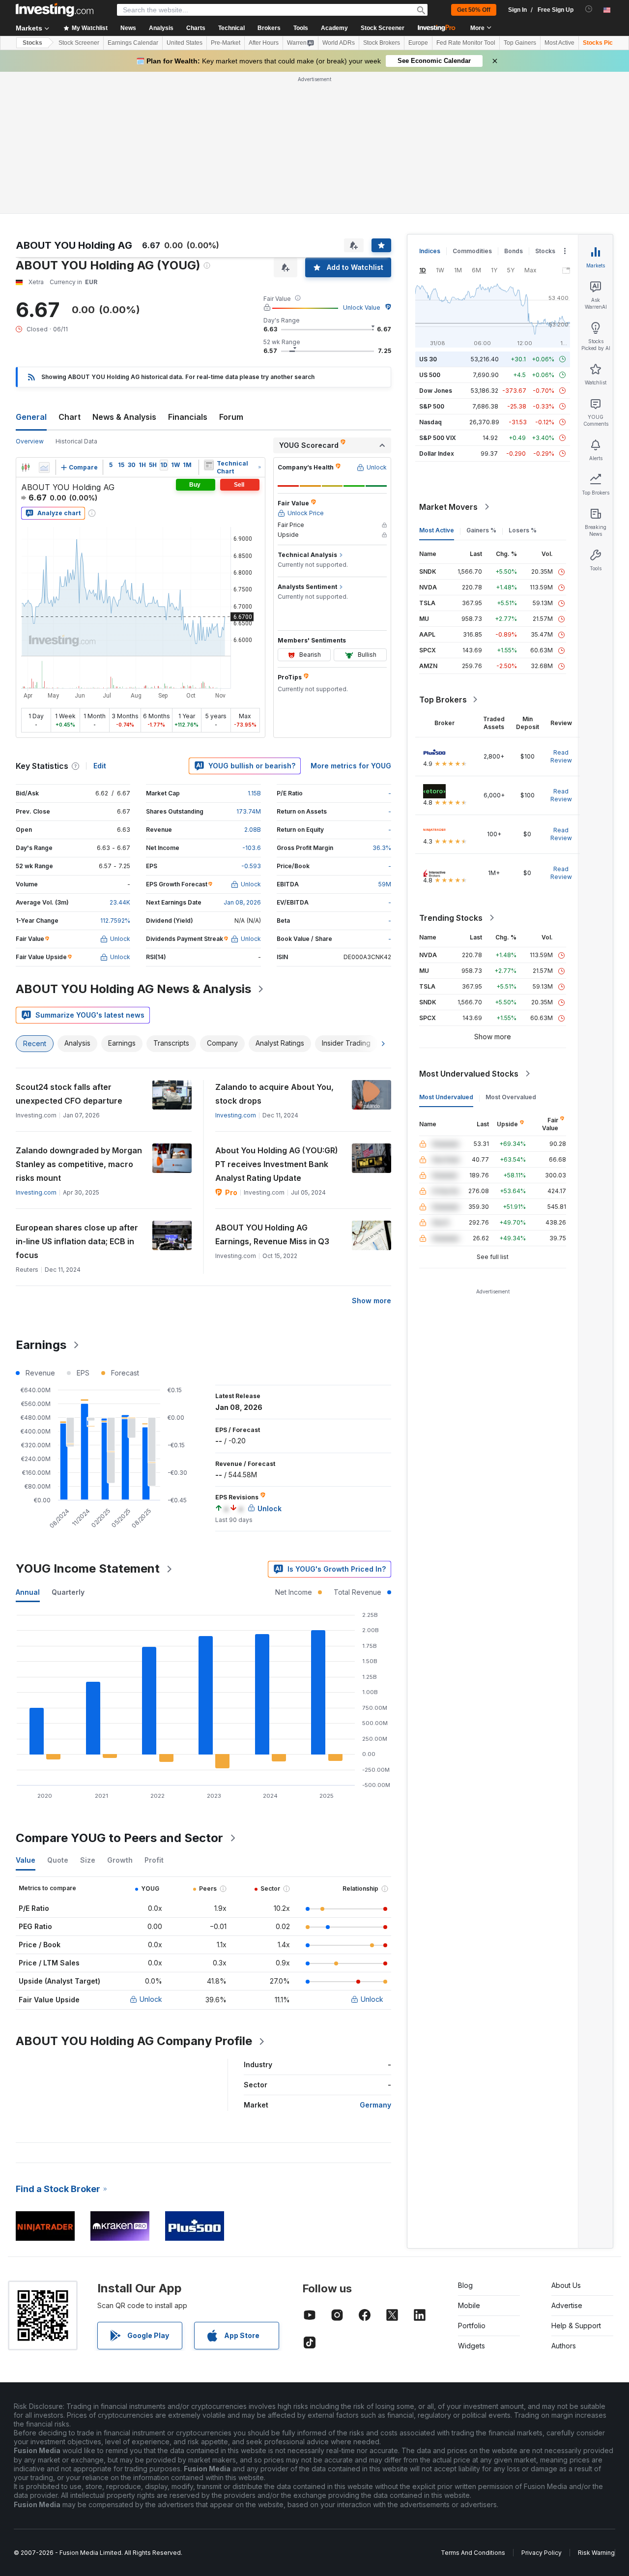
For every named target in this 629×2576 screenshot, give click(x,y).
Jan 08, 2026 (242, 902)
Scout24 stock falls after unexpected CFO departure (69, 1094)
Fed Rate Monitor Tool (466, 43)
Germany (375, 2105)
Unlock (151, 1999)
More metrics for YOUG (351, 766)
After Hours (264, 43)
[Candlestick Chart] (26, 468)
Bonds (514, 251)
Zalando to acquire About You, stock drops (274, 1094)
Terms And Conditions (473, 2553)
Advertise (567, 2305)
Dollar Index (437, 454)
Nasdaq (430, 422)
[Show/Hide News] (209, 465)
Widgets (472, 2346)
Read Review (561, 756)
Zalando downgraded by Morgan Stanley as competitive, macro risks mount (79, 1164)
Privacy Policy (542, 2553)
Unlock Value (362, 307)
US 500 (430, 375)
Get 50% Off (474, 10)
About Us (566, 2285)
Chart (70, 417)
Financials (188, 417)
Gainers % (481, 530)
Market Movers (448, 507)
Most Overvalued (511, 1097)
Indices (430, 251)
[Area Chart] (44, 468)
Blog (465, 2285)
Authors (564, 2346)
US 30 (428, 359)
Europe (418, 43)
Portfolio (472, 2326)
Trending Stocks (451, 918)
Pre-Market (226, 43)
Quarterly (68, 1592)
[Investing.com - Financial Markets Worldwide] (55, 10)
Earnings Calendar (133, 43)
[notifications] (589, 9)
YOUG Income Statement (88, 1568)
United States (185, 43)
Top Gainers (520, 43)
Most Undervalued (446, 1097)
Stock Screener (383, 28)
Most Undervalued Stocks (469, 1074)
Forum (231, 417)
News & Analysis (124, 417)
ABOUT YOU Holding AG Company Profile (134, 2041)
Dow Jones (436, 391)
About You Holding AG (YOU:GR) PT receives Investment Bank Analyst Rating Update (277, 1164)
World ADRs (339, 43)
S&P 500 (432, 406)
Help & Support (576, 2326)
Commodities (472, 251)
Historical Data (76, 441)
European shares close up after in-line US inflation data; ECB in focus (77, 1241)
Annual (28, 1592)
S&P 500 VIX (438, 438)
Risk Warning (596, 2553)
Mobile (469, 2305)
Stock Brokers (382, 43)
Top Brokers (443, 700)
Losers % (523, 530)
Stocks (32, 43)
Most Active (559, 43)
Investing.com (236, 1115)
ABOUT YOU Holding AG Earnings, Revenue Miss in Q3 (272, 1234)
